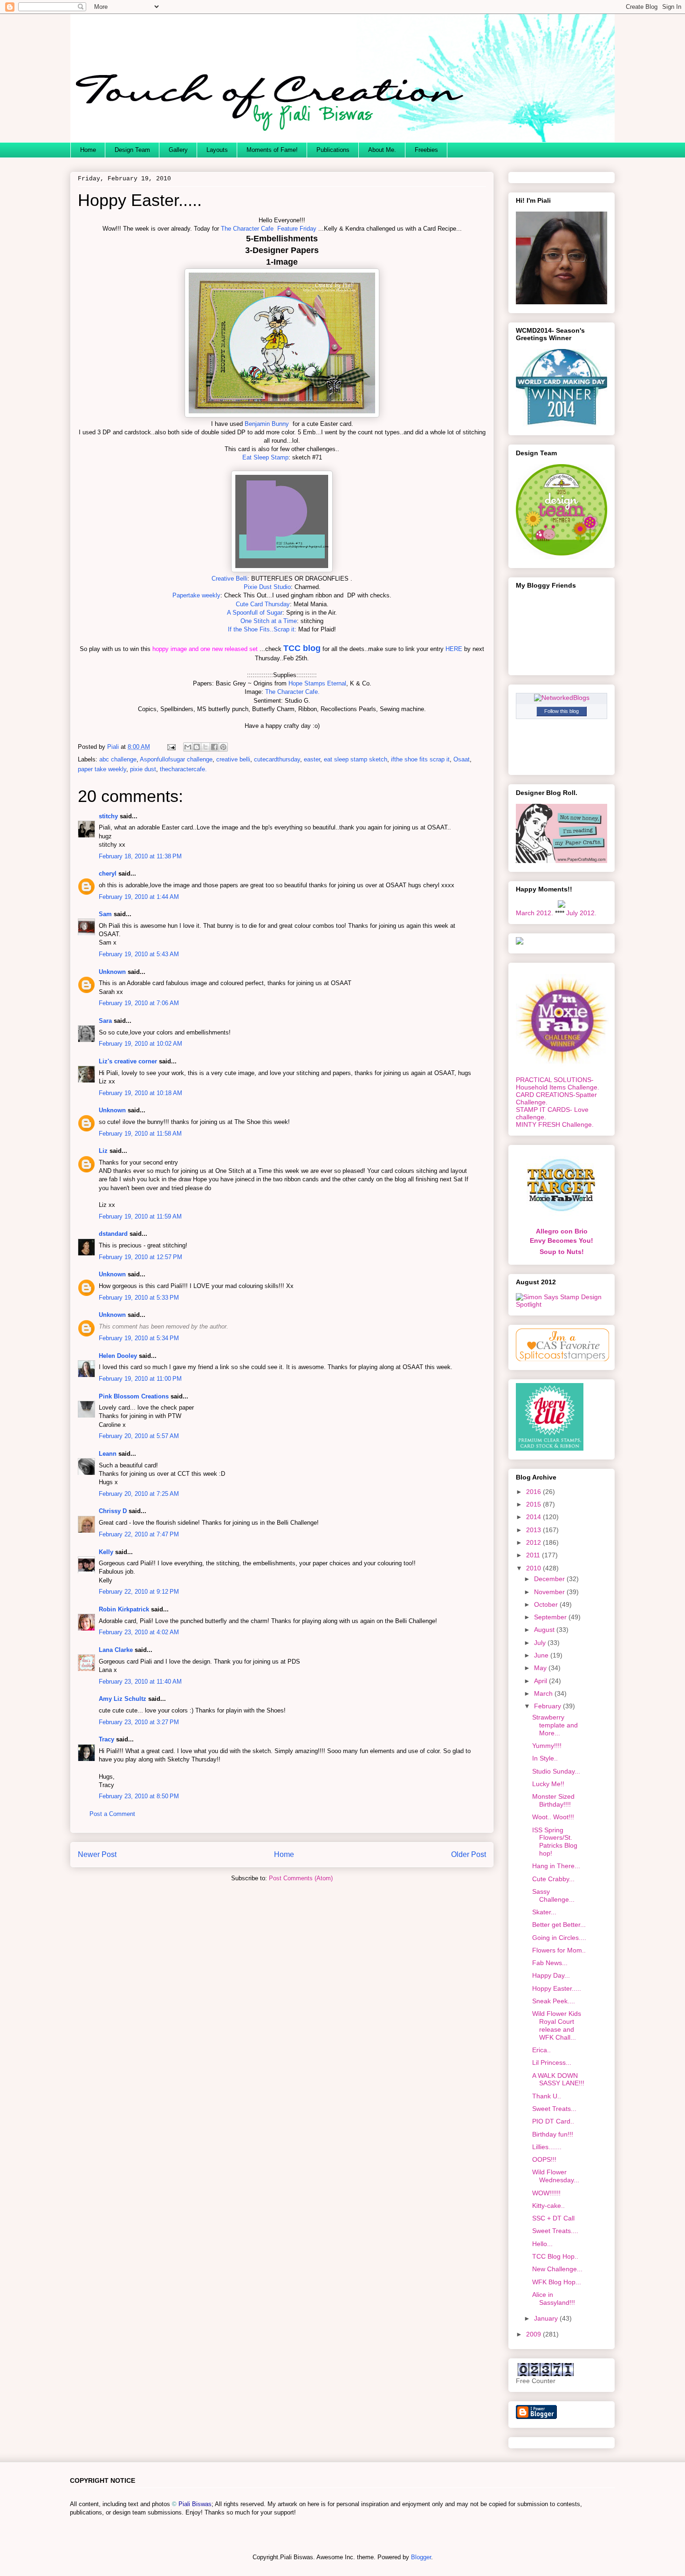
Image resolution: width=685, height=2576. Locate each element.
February (548, 1706)
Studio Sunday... (556, 1771)
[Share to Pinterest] (223, 747)
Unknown (112, 972)
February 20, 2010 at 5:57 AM (139, 1436)
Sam (105, 914)
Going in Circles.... (559, 1938)
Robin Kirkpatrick (124, 1609)
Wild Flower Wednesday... (556, 2176)
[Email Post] (171, 747)
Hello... (542, 2244)
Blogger (421, 2557)
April (541, 1681)
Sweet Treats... (554, 2109)
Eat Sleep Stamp (265, 457)
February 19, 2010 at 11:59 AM (140, 1216)
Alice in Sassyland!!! (554, 2299)
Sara (105, 1021)
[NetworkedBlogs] (562, 698)
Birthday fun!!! (553, 2134)
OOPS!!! (544, 2159)
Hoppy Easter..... (557, 1988)
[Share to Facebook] (214, 747)
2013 (534, 1530)
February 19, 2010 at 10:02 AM (140, 1044)
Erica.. (541, 2050)
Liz (103, 1151)
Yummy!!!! (547, 1746)
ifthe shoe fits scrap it (420, 759)
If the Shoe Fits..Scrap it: (262, 629)
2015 (534, 1504)
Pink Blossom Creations (134, 1396)
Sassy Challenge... (553, 1895)
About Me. (382, 150)
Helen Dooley (118, 1356)
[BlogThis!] (197, 747)
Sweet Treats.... (555, 2231)
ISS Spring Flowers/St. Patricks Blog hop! (555, 1842)
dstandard (113, 1234)
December (550, 1579)
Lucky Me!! (548, 1784)
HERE (454, 649)
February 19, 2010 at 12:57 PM (140, 1257)
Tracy (106, 1739)
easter (312, 759)
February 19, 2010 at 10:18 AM (140, 1093)
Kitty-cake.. (548, 2206)
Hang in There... (556, 1866)
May (541, 1668)
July (541, 1643)
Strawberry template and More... (555, 1725)
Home (88, 150)
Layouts (217, 150)
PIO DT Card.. (553, 2121)
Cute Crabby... (553, 1879)
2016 (534, 1492)
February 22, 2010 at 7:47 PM (139, 1534)
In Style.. (545, 1758)
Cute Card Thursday (263, 604)
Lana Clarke (116, 1650)
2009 (534, 2334)
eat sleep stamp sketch (356, 759)
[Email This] (188, 747)
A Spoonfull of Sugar (255, 613)
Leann (108, 1454)
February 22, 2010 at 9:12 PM (139, 1592)
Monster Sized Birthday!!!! (553, 1800)
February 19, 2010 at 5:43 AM (139, 954)
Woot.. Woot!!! (553, 1817)
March (544, 1693)
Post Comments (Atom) (301, 1878)
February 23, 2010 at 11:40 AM (140, 1682)
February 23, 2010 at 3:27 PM (139, 1722)
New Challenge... (557, 2269)
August (545, 1630)
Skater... (544, 1912)
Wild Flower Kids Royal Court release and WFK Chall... (557, 2025)
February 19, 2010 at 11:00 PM (140, 1379)
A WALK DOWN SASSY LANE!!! (558, 2079)
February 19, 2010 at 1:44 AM (139, 897)
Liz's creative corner (128, 1061)
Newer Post (97, 1854)
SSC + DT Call (553, 2218)
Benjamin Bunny (266, 424)
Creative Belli (229, 579)
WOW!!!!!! (546, 2193)
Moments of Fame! (272, 150)
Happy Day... (551, 1975)
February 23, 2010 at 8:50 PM (139, 1796)
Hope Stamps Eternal (317, 683)
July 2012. (581, 913)
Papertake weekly (196, 595)
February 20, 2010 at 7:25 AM (139, 1494)
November (550, 1592)
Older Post (469, 1854)
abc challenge (118, 759)
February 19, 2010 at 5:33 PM (139, 1298)
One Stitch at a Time (269, 621)
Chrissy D (113, 1511)
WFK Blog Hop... (557, 2282)
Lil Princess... (552, 2062)
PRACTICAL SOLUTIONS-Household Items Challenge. (558, 1083)
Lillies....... (547, 2147)
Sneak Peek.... (554, 2001)
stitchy (108, 816)
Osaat (462, 759)
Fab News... (550, 1963)
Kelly (106, 1552)
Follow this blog (562, 711)
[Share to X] (205, 747)
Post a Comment (112, 1814)
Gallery (178, 150)
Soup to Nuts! (562, 1252)
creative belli (233, 759)
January (547, 2318)
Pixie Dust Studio (267, 587)
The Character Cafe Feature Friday (269, 229)
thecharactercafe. (183, 769)
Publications (333, 150)
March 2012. (534, 913)
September (551, 1617)
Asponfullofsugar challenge (176, 759)
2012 (534, 1542)
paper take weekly (102, 769)
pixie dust (143, 769)
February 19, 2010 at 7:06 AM (139, 1003)
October (547, 1604)
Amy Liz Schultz (123, 1699)
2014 (534, 1517)
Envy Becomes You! (562, 1240)
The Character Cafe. (292, 692)
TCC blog (302, 648)
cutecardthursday (277, 759)
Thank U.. (547, 2096)
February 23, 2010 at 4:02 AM (139, 1632)
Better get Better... (559, 1925)
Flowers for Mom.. (559, 1950)
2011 (534, 1555)
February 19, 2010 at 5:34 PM (139, 1338)
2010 (534, 1568)
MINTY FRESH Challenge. (555, 1124)
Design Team (132, 150)
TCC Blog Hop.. (555, 2256)
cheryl (108, 874)
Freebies (426, 150)
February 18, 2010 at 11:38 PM (140, 856)
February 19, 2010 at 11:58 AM (140, 1134)
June (542, 1655)
